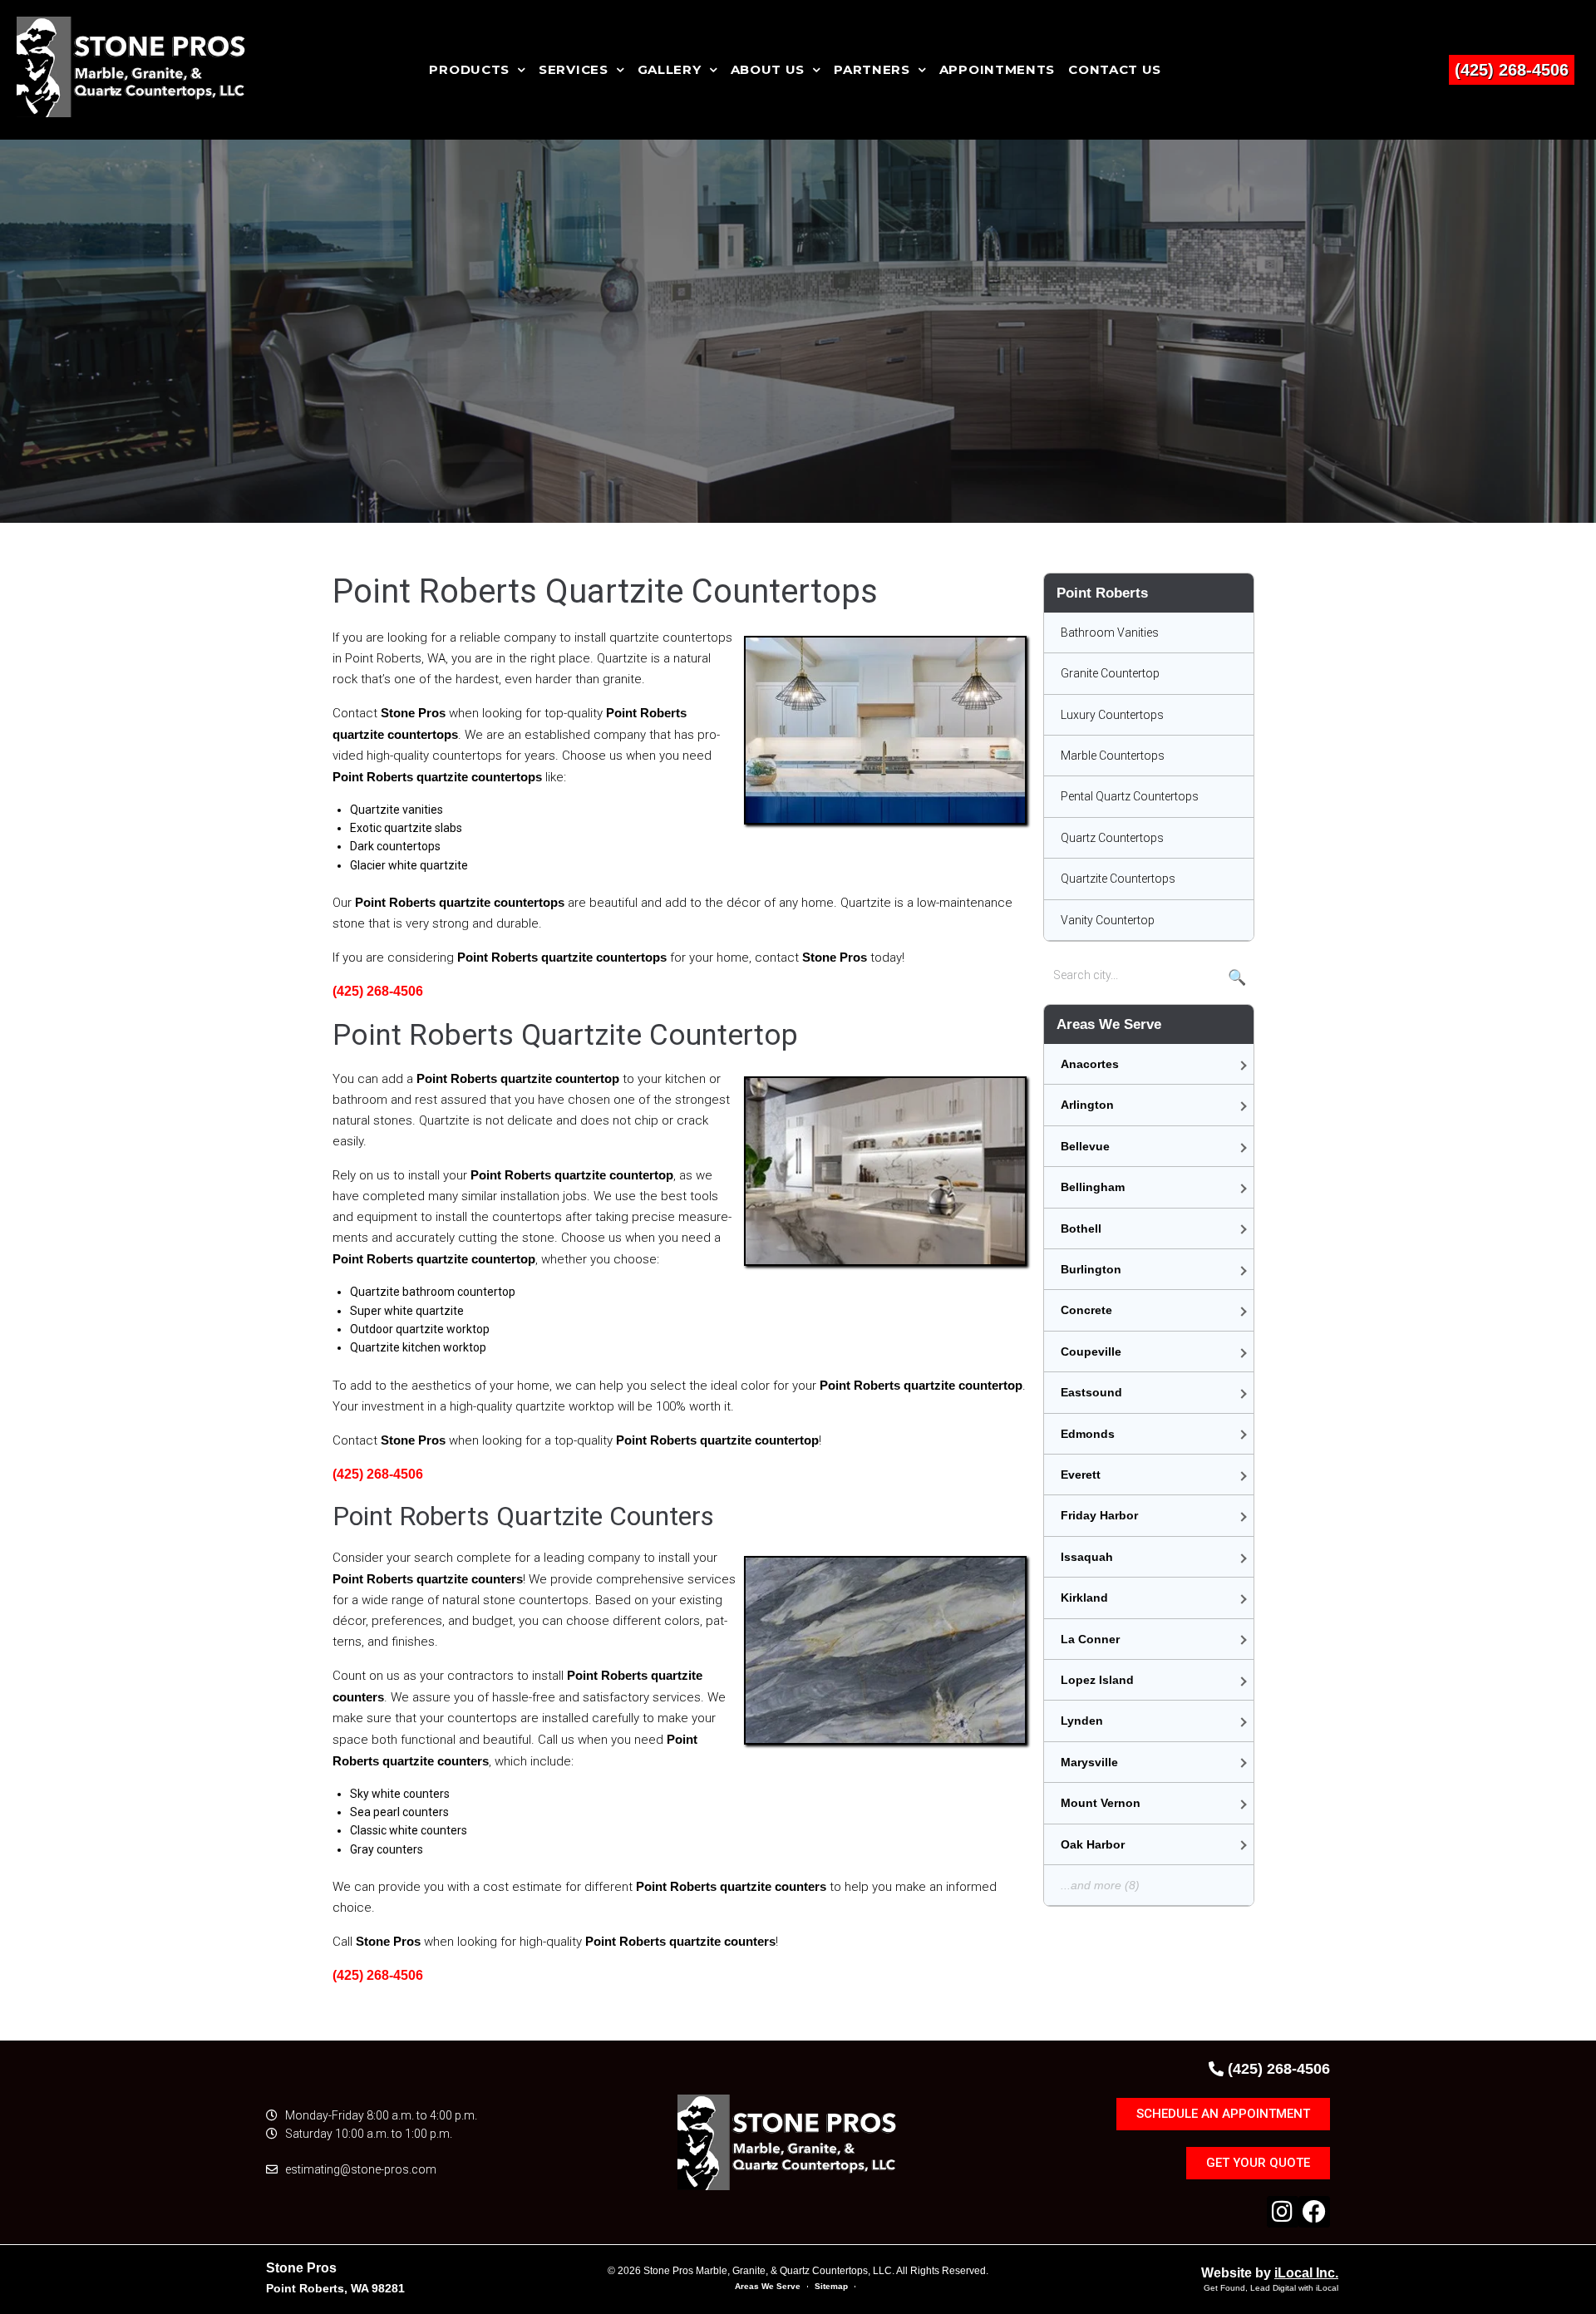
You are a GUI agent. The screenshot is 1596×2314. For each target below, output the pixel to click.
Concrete (1086, 1310)
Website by (1270, 2273)
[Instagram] (1283, 2212)
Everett (1081, 1475)
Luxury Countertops (1112, 715)
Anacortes (1090, 1064)
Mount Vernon (1101, 1803)
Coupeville (1091, 1351)
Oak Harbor (1093, 1844)
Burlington (1091, 1269)
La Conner (1090, 1639)
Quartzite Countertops (1118, 879)
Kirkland (1084, 1598)
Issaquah (1087, 1557)
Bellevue (1085, 1146)
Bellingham (1093, 1187)
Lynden (1082, 1721)
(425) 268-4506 (1512, 70)
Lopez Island (1097, 1680)
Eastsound (1091, 1392)
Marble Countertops (1113, 756)
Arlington (1087, 1105)
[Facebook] (1314, 2212)
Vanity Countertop (1108, 920)
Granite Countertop (1110, 673)
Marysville (1089, 1762)
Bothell (1081, 1228)
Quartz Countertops (1112, 838)
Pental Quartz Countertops (1130, 796)
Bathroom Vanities (1110, 633)
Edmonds (1088, 1434)
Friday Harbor (1099, 1515)
